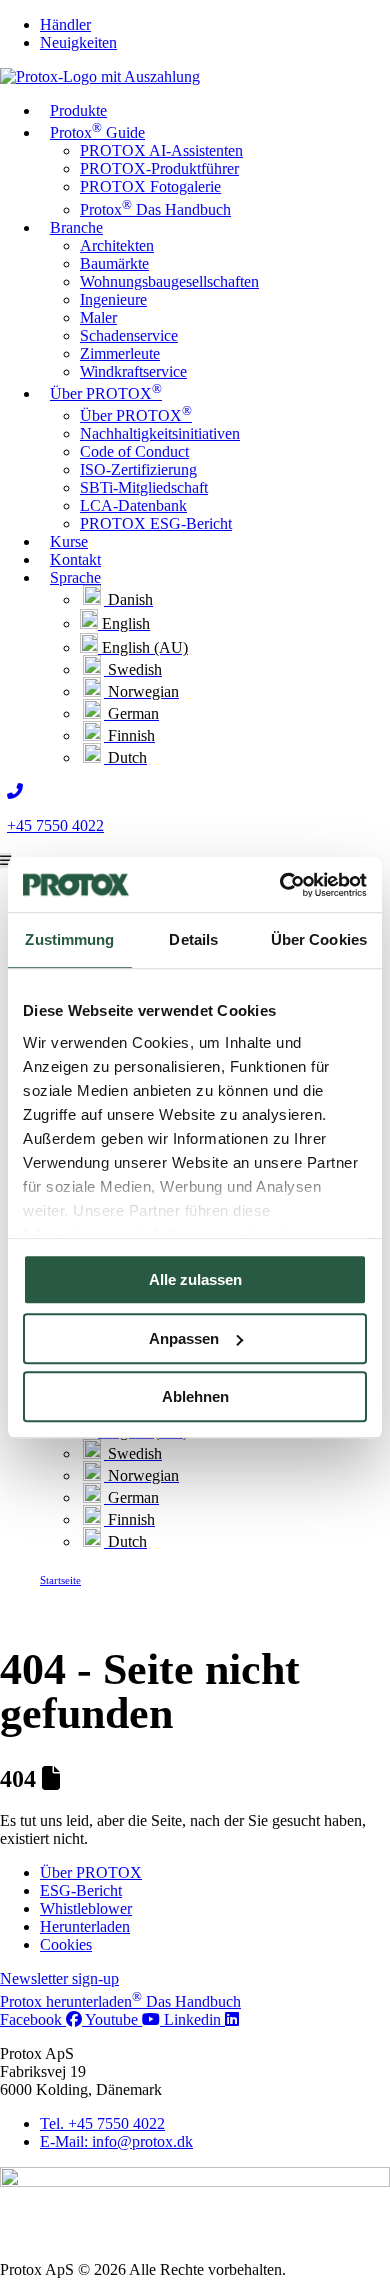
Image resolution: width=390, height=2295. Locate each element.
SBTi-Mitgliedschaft (144, 487)
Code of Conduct (134, 451)
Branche (76, 227)
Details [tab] (193, 939)
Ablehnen (195, 1396)
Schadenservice (129, 335)
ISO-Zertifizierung (138, 469)
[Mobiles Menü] (5, 860)
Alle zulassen (195, 1279)
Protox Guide (97, 130)
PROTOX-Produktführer (159, 168)
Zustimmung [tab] (69, 939)
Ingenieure (113, 299)
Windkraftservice (133, 371)
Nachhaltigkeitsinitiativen (160, 433)
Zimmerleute (120, 353)
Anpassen (184, 1338)
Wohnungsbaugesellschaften (169, 281)
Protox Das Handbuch (155, 209)
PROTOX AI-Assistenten (161, 150)
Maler (98, 317)
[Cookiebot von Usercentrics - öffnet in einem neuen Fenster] (280, 885)
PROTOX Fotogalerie (150, 186)
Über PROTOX (106, 391)
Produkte (78, 110)
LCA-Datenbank (133, 505)
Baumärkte (114, 263)
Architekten (117, 245)
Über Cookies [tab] (319, 939)
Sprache (75, 577)
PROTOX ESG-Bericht (156, 523)
